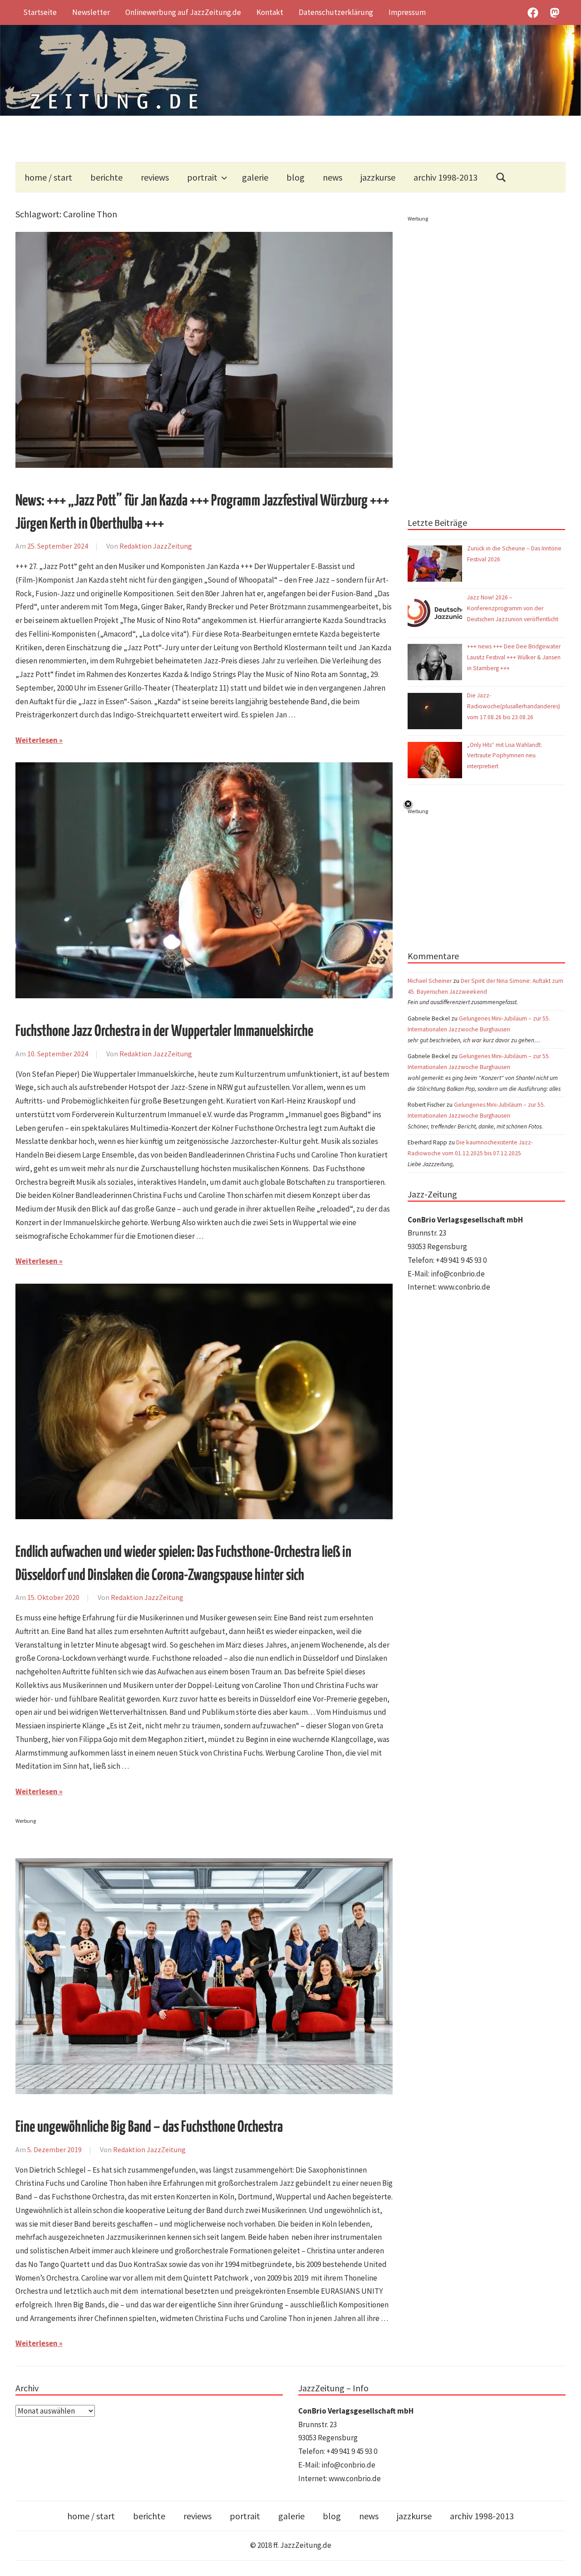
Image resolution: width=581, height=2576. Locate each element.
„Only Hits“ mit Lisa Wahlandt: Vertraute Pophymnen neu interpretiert (505, 756)
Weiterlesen (37, 740)
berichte (106, 177)
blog (295, 177)
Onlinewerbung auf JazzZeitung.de (183, 12)
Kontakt (270, 12)
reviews (155, 177)
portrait (202, 177)
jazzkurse (378, 177)
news (332, 177)
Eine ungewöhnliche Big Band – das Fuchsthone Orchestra (149, 2127)
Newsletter (91, 12)
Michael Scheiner (430, 981)
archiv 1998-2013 (446, 177)
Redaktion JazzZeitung (156, 546)
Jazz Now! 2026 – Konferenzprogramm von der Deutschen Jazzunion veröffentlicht (513, 608)
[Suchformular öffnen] (501, 177)
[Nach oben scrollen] (565, 2560)
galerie (255, 177)
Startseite (40, 12)
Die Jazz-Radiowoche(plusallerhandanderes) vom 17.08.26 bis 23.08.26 (514, 706)
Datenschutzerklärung (336, 12)
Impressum (407, 12)
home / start (48, 177)
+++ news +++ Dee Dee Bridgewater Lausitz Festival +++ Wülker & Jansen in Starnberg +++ (514, 657)
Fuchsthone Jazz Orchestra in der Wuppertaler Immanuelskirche (164, 1032)
